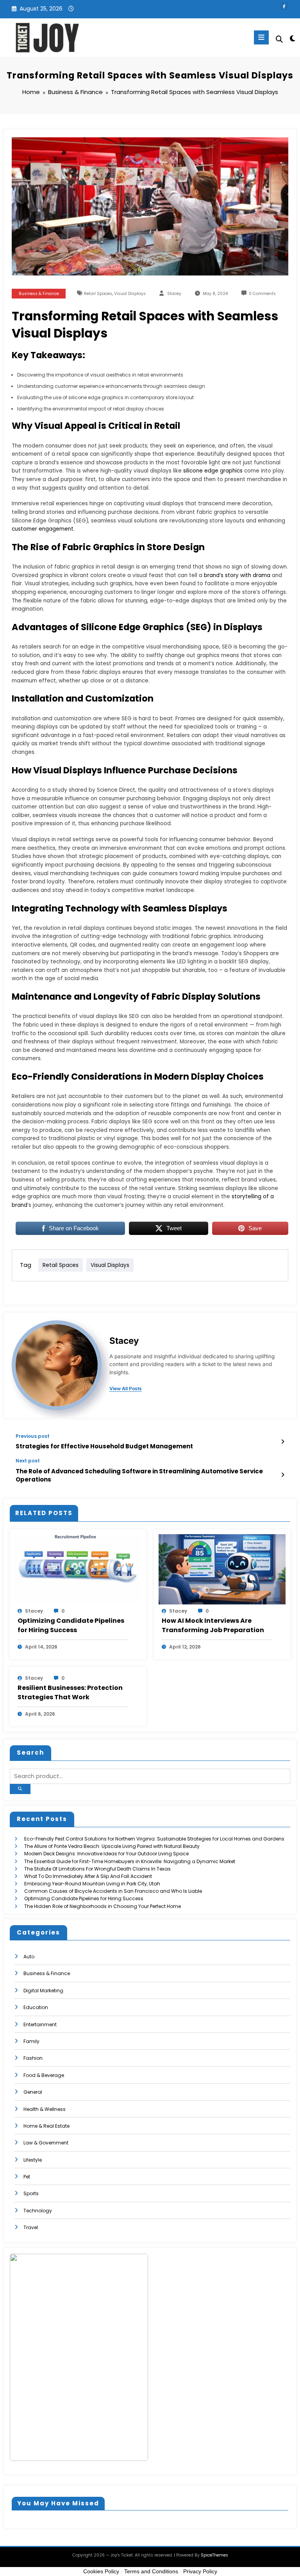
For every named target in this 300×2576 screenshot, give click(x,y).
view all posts (126, 1389)
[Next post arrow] (283, 1475)
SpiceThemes (214, 2555)
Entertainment (40, 2024)
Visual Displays (130, 294)
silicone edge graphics (213, 471)
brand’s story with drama (237, 575)
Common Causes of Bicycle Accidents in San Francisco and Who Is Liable (113, 1891)
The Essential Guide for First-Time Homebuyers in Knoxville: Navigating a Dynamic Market (130, 1861)
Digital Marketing (43, 1991)
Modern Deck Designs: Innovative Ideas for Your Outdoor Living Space (106, 1854)
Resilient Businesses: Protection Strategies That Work (70, 1692)
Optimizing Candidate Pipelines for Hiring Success (71, 1625)
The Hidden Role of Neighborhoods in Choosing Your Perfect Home (103, 1906)
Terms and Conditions (151, 2571)
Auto (29, 1957)
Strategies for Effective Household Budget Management (104, 1446)
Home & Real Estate (46, 2126)
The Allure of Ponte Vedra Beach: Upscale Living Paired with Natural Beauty (112, 1846)
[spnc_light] (292, 38)
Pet (27, 2177)
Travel (31, 2227)
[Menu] (261, 37)
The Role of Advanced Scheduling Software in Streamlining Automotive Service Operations (139, 1475)
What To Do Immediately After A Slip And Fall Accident (88, 1876)
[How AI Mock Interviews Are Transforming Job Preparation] (222, 1569)
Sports (31, 2193)
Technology (38, 2211)
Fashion (33, 2058)
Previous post (33, 1436)
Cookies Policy (101, 2571)
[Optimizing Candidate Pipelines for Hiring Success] (78, 1569)
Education (36, 2007)
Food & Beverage (44, 2075)
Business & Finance (39, 294)
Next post (28, 1461)
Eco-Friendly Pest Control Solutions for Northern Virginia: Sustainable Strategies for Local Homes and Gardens (154, 1839)
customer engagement (43, 529)
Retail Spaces (98, 294)
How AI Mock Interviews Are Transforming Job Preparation (213, 1625)
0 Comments (262, 294)
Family (31, 2041)
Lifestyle (33, 2160)
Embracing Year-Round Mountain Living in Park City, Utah (92, 1884)
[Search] (279, 39)
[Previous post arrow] (283, 1442)
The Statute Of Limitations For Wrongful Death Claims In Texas (97, 1869)
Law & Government (46, 2143)
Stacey (174, 294)
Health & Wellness (45, 2109)
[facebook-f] (284, 6)
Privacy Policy (200, 2571)
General (33, 2092)
